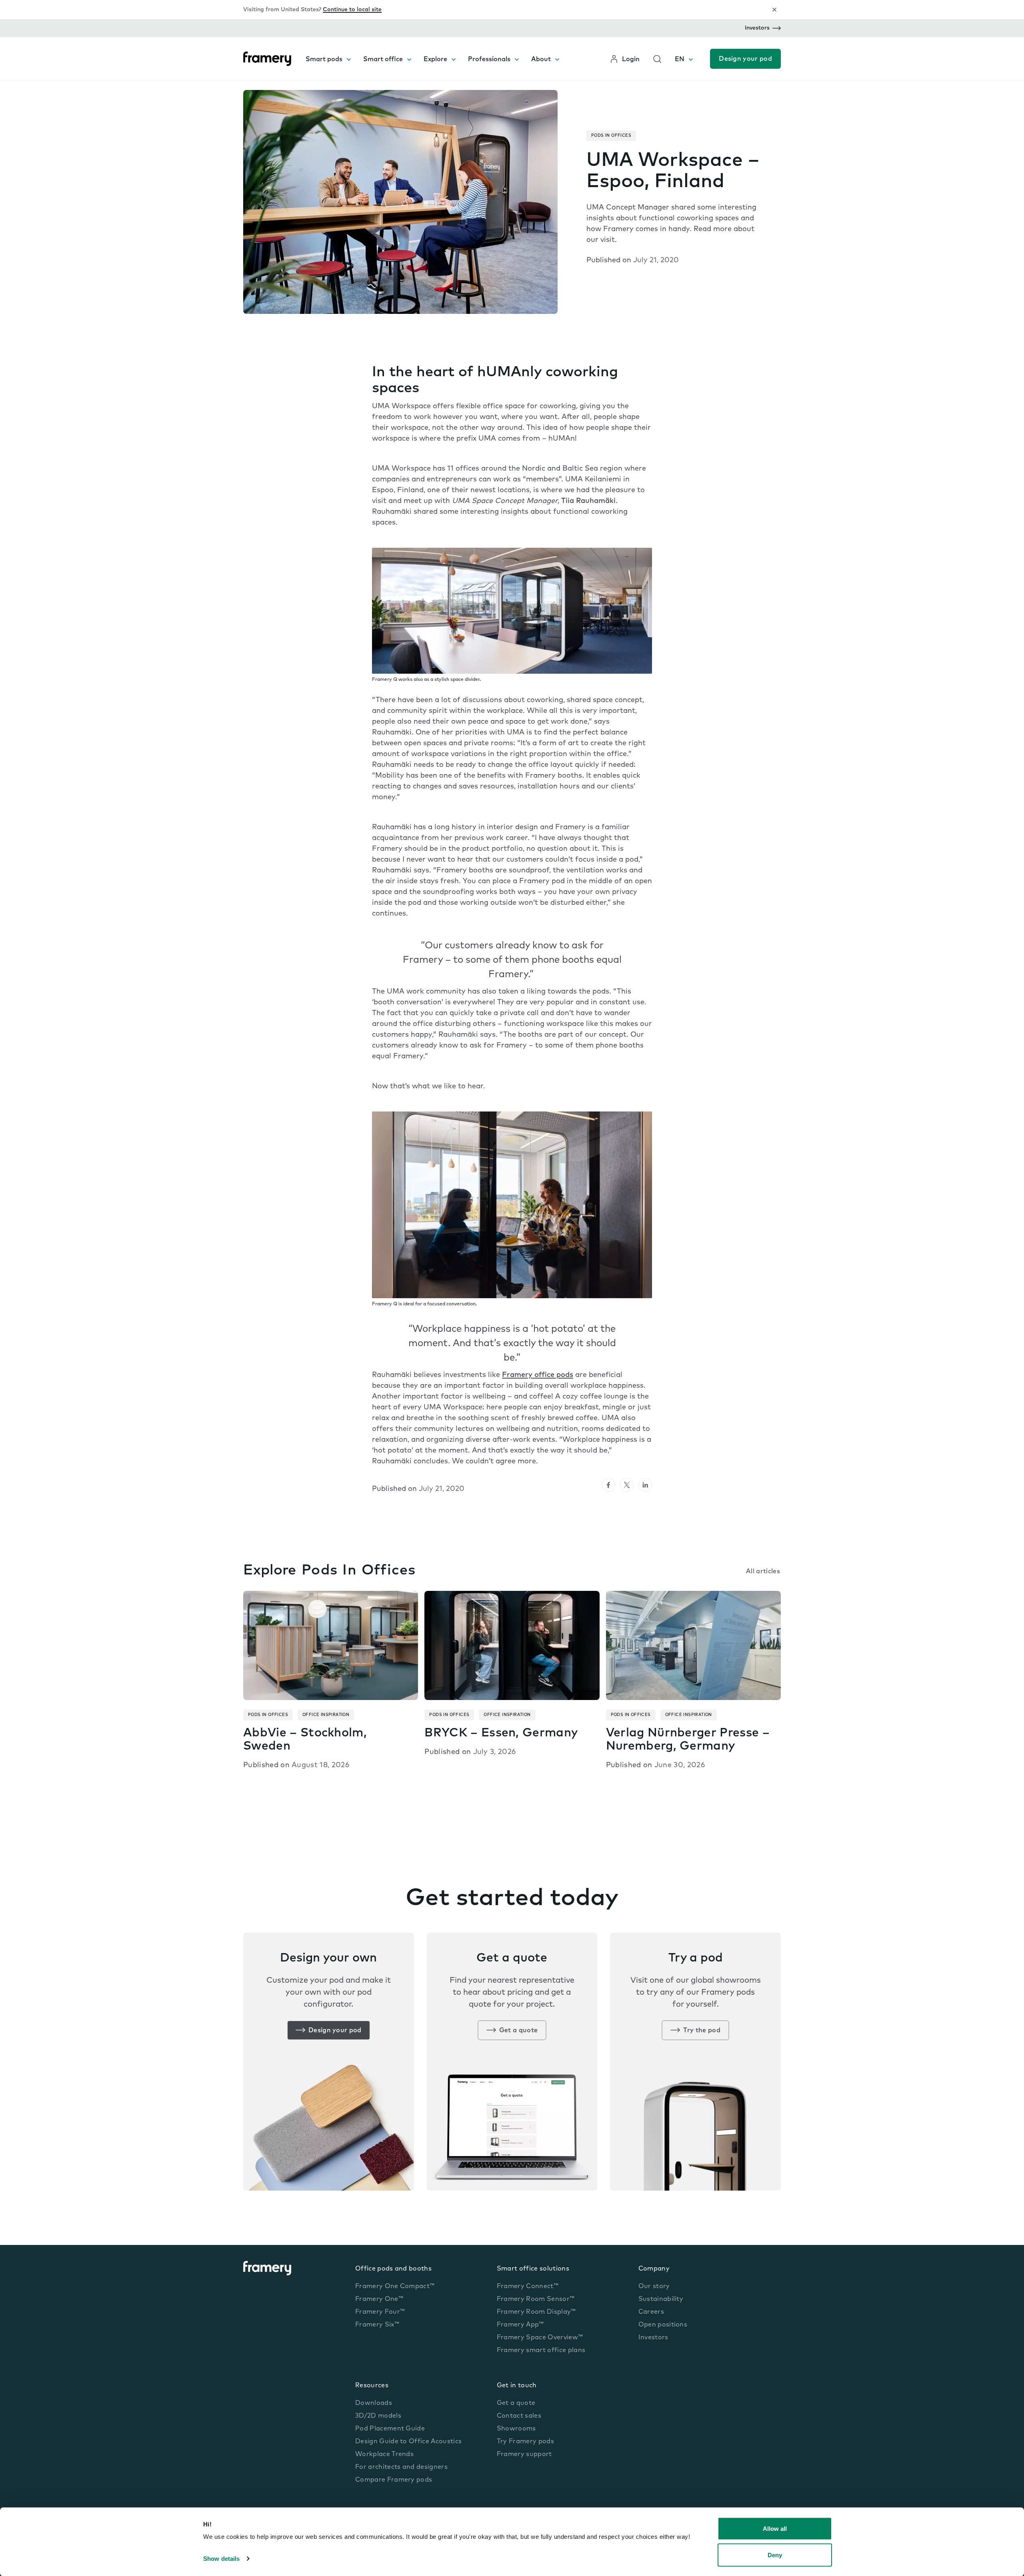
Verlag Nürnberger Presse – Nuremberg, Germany (688, 1740)
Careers (651, 2312)
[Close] (774, 10)
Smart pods (324, 60)
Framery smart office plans (541, 2351)
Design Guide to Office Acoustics (408, 2442)
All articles (763, 1572)
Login (631, 60)
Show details (221, 2559)
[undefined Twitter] (627, 1485)
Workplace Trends (384, 2454)
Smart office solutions (533, 2269)
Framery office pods (538, 1375)
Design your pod (745, 59)
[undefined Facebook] (608, 1485)
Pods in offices (611, 136)
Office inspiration (326, 1715)
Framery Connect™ (528, 2287)
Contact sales (519, 2416)
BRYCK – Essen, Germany (501, 1733)
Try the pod (702, 2031)
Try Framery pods (525, 2442)
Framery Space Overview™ (540, 2338)
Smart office (383, 60)
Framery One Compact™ (395, 2287)
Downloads (374, 2403)
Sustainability (661, 2299)
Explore (435, 60)
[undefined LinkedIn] (645, 1485)
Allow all (775, 2529)
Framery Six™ (377, 2325)
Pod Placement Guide (390, 2429)
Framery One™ (379, 2299)
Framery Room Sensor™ (536, 2299)
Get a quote (519, 2031)
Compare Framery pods (394, 2480)
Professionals (489, 60)
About (541, 60)
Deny (775, 2555)
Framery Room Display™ (536, 2312)
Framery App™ (520, 2325)
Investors (757, 28)
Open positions (663, 2325)
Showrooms (516, 2429)
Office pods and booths (393, 2269)
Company (654, 2269)
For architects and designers (401, 2467)
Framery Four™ (380, 2312)
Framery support (524, 2454)
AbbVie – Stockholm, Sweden (305, 1740)
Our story (654, 2287)
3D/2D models (378, 2416)
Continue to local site (352, 10)
